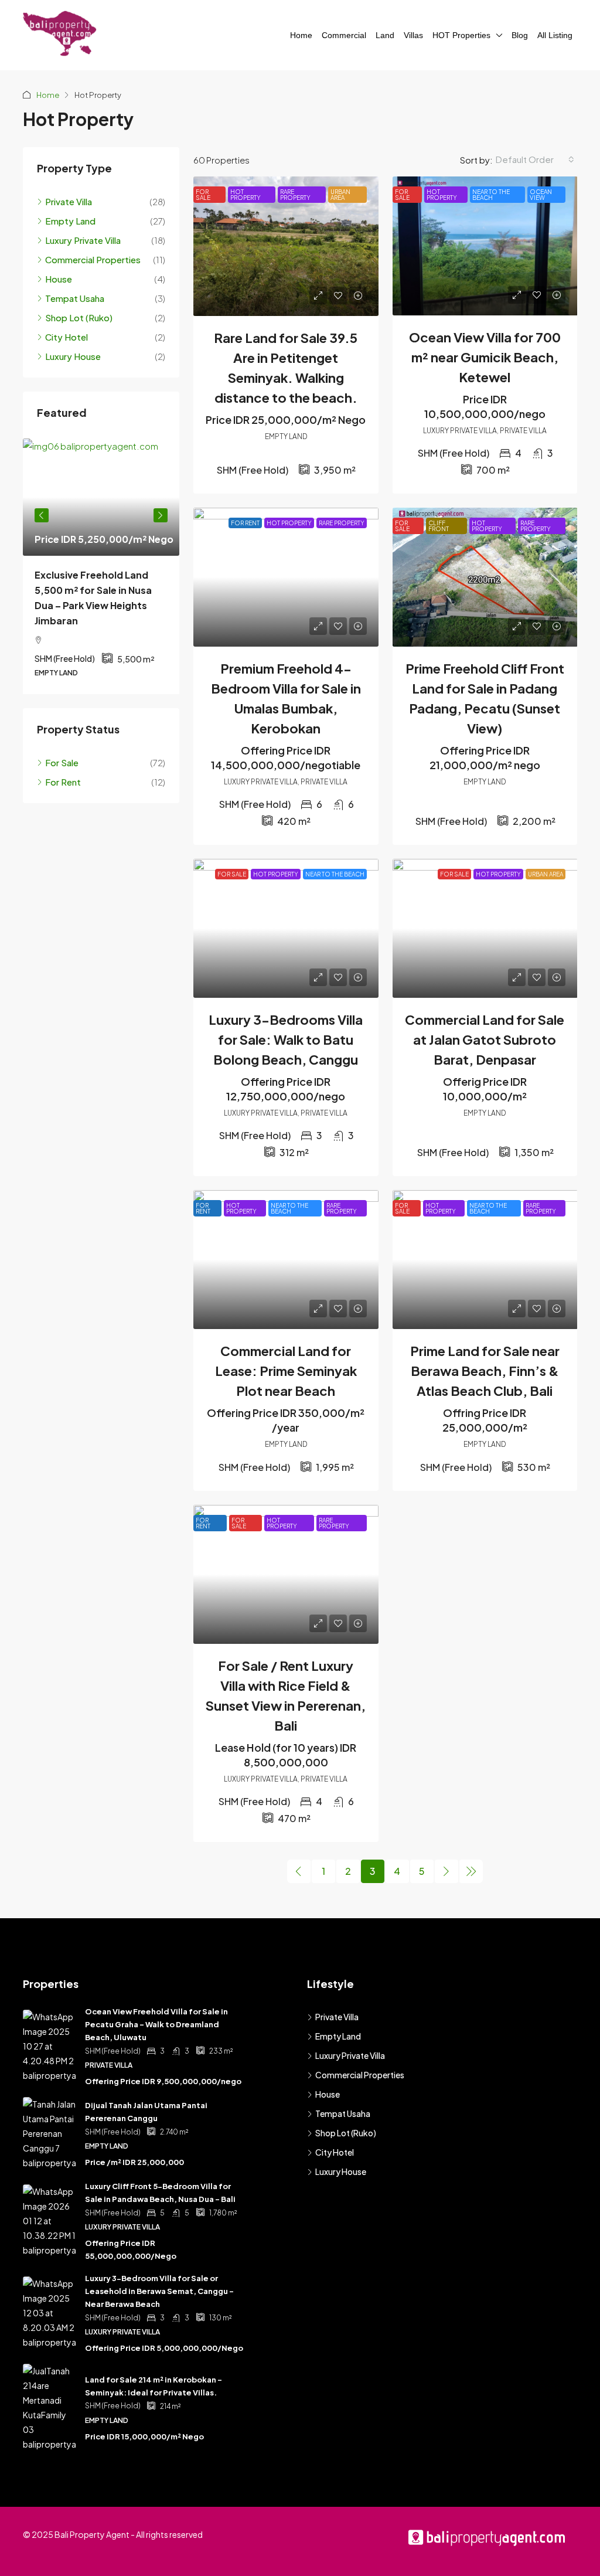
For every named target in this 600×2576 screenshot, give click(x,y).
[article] (101, 566)
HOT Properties (461, 35)
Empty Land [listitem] (70, 221)
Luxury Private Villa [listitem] (83, 240)
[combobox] (535, 159)
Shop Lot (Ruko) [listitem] (79, 317)
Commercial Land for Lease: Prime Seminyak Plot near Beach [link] (286, 1371)
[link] (286, 246)
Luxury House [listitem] (73, 356)
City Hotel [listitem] (67, 337)
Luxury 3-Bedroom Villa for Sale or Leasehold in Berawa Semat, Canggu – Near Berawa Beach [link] (159, 2291)
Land (385, 35)
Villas (413, 35)
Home (301, 35)
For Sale (203, 195)
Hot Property (246, 195)
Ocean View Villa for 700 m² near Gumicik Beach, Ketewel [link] (485, 357)
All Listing (555, 35)
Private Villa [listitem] (69, 201)
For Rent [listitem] (63, 782)
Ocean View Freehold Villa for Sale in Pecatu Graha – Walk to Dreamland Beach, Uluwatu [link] (156, 2024)
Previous (42, 515)
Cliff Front (439, 526)
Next (161, 515)
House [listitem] (59, 279)
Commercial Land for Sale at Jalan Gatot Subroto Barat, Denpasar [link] (485, 1039)
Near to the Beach (491, 195)
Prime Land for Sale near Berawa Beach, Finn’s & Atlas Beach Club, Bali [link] (485, 1371)
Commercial (344, 35)
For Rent (245, 523)
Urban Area (340, 195)
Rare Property (295, 195)
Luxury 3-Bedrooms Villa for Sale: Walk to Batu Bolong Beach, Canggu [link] (286, 1039)
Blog (520, 35)
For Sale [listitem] (62, 762)
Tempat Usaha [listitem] (75, 298)
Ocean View (541, 195)
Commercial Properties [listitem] (93, 259)
